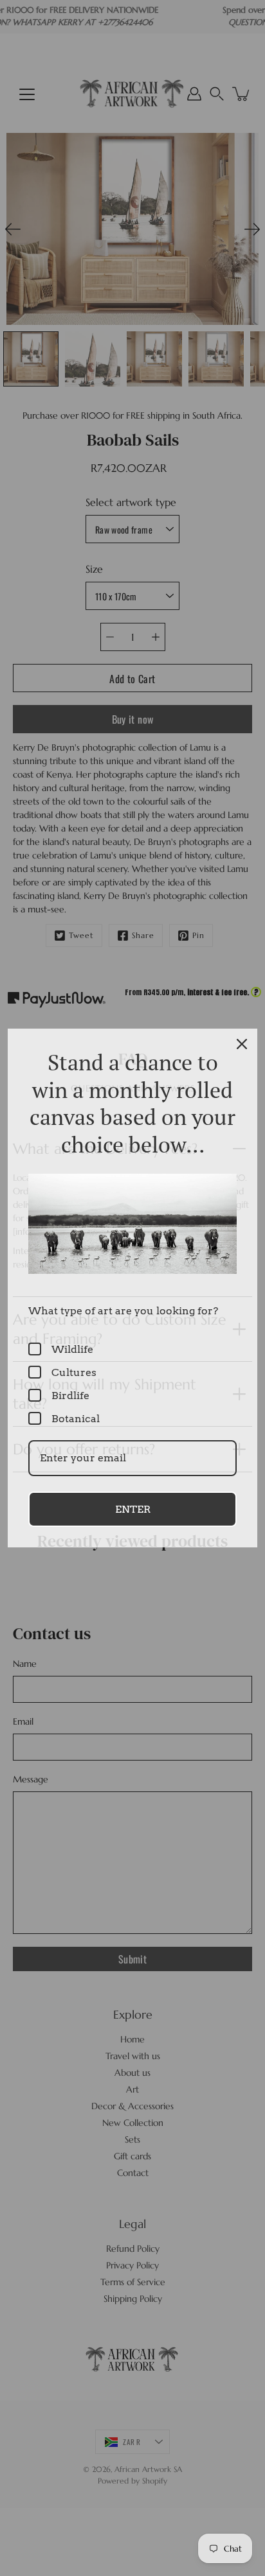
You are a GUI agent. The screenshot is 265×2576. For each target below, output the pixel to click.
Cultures (74, 1372)
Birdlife (70, 1396)
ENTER (133, 1509)
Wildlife (72, 1349)
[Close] (242, 1044)
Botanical (76, 1419)
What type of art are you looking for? (123, 1311)
